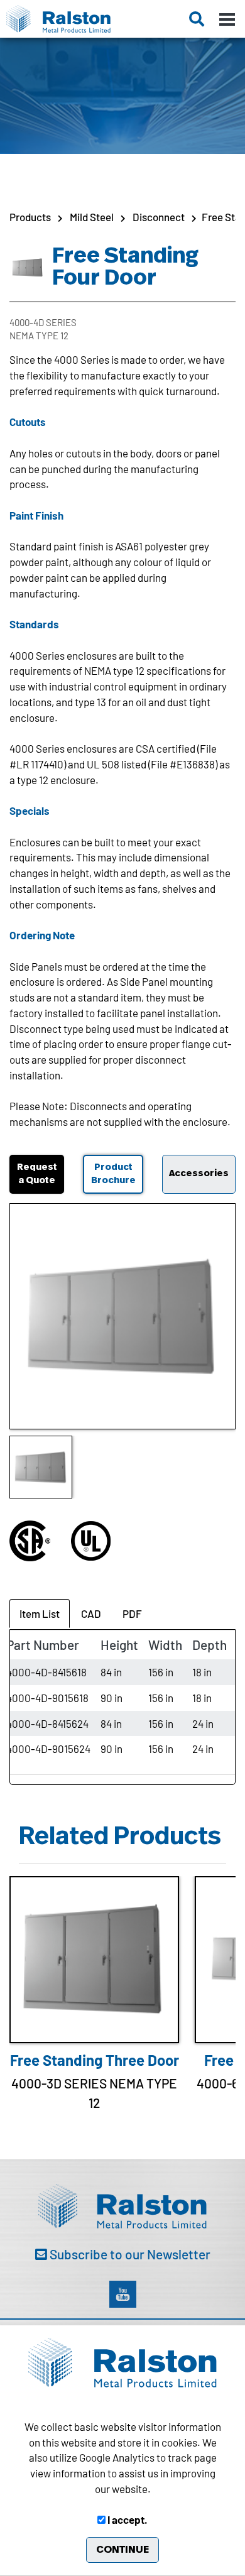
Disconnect (159, 217)
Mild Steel (92, 217)
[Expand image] (122, 1316)
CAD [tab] (91, 1613)
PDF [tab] (132, 1613)
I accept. (127, 2519)
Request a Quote (37, 1174)
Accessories (199, 1173)
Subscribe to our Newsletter (129, 2254)
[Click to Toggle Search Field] (197, 19)
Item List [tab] (40, 1613)
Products (30, 217)
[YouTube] (123, 2294)
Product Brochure (113, 1174)
